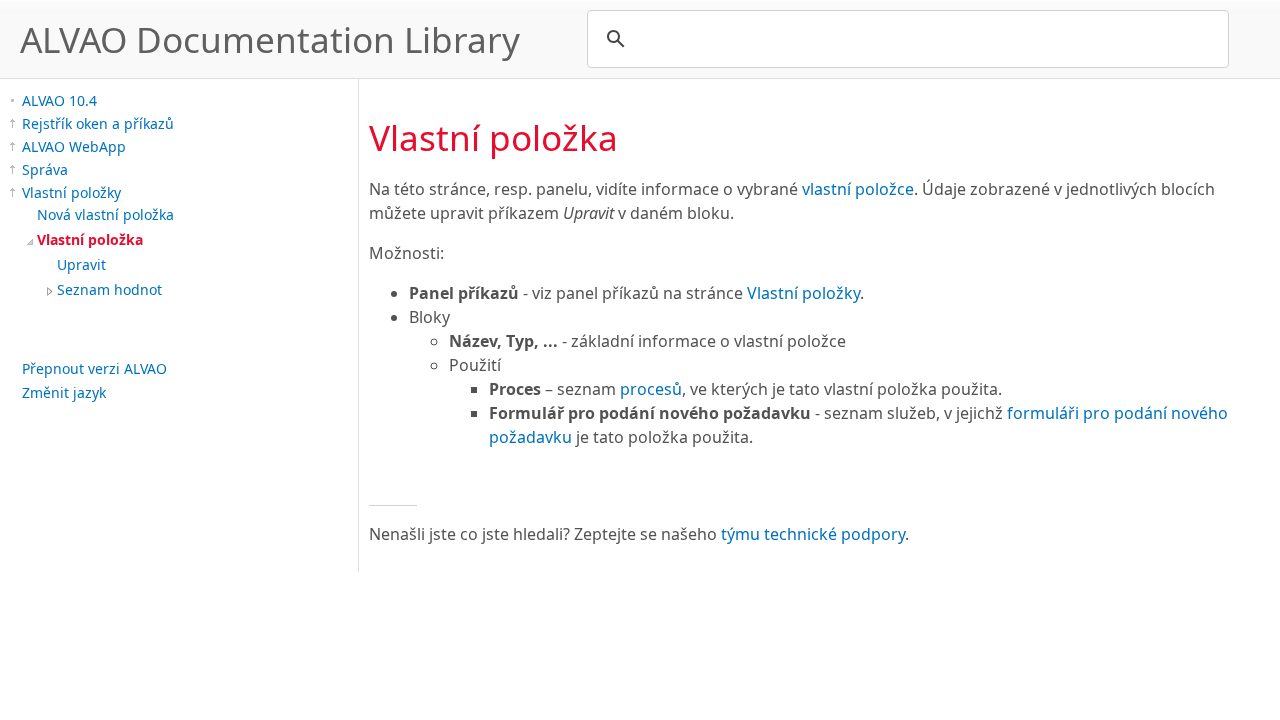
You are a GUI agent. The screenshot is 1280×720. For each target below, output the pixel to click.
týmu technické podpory (813, 534)
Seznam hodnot (109, 289)
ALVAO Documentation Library (270, 39)
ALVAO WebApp (74, 146)
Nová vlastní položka (105, 214)
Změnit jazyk (64, 392)
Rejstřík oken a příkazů (98, 123)
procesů (651, 389)
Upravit (81, 264)
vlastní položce (858, 189)
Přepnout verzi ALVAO (94, 368)
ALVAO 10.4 (59, 100)
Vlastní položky (71, 192)
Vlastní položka (90, 239)
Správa (45, 169)
